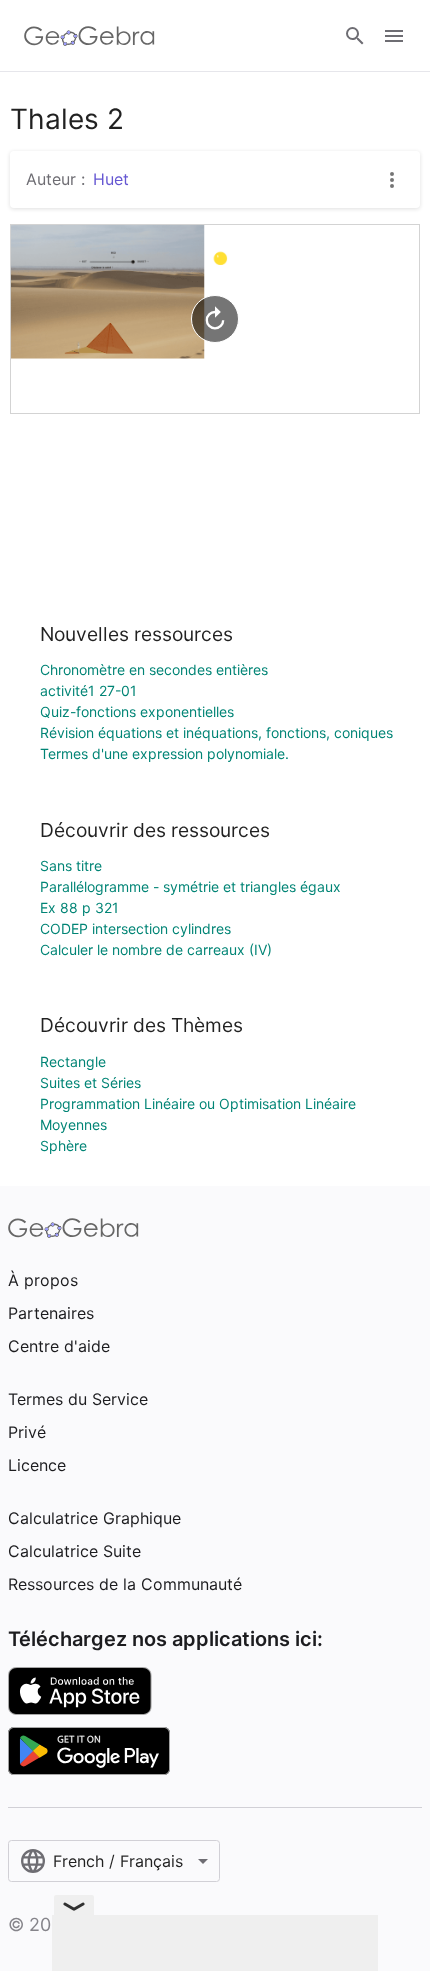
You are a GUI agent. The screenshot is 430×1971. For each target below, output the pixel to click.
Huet (111, 179)
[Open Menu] (394, 36)
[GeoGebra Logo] (89, 36)
